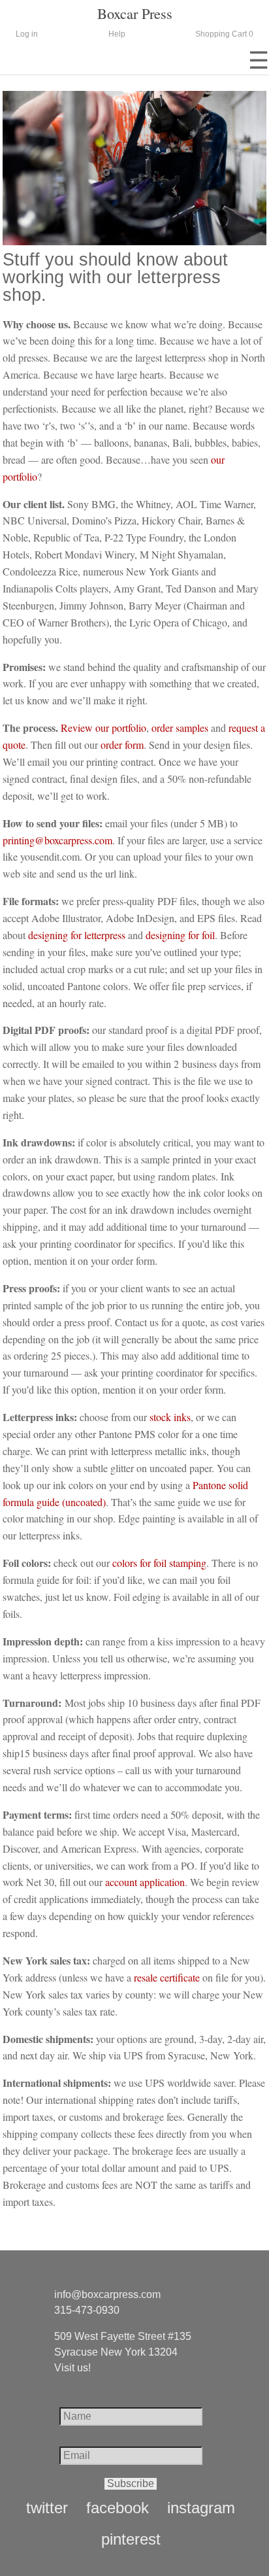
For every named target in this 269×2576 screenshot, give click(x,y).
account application (145, 1882)
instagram (201, 2508)
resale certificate (167, 1977)
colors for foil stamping (159, 1563)
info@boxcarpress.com (107, 2294)
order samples (180, 728)
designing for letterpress (77, 935)
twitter (47, 2508)
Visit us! (72, 2368)
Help (117, 34)
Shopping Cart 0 (224, 34)
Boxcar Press (135, 13)
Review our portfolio (103, 728)
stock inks (170, 1417)
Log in (27, 34)
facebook (118, 2508)
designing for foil (180, 935)
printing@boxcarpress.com (57, 840)
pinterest (131, 2539)
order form (122, 745)
